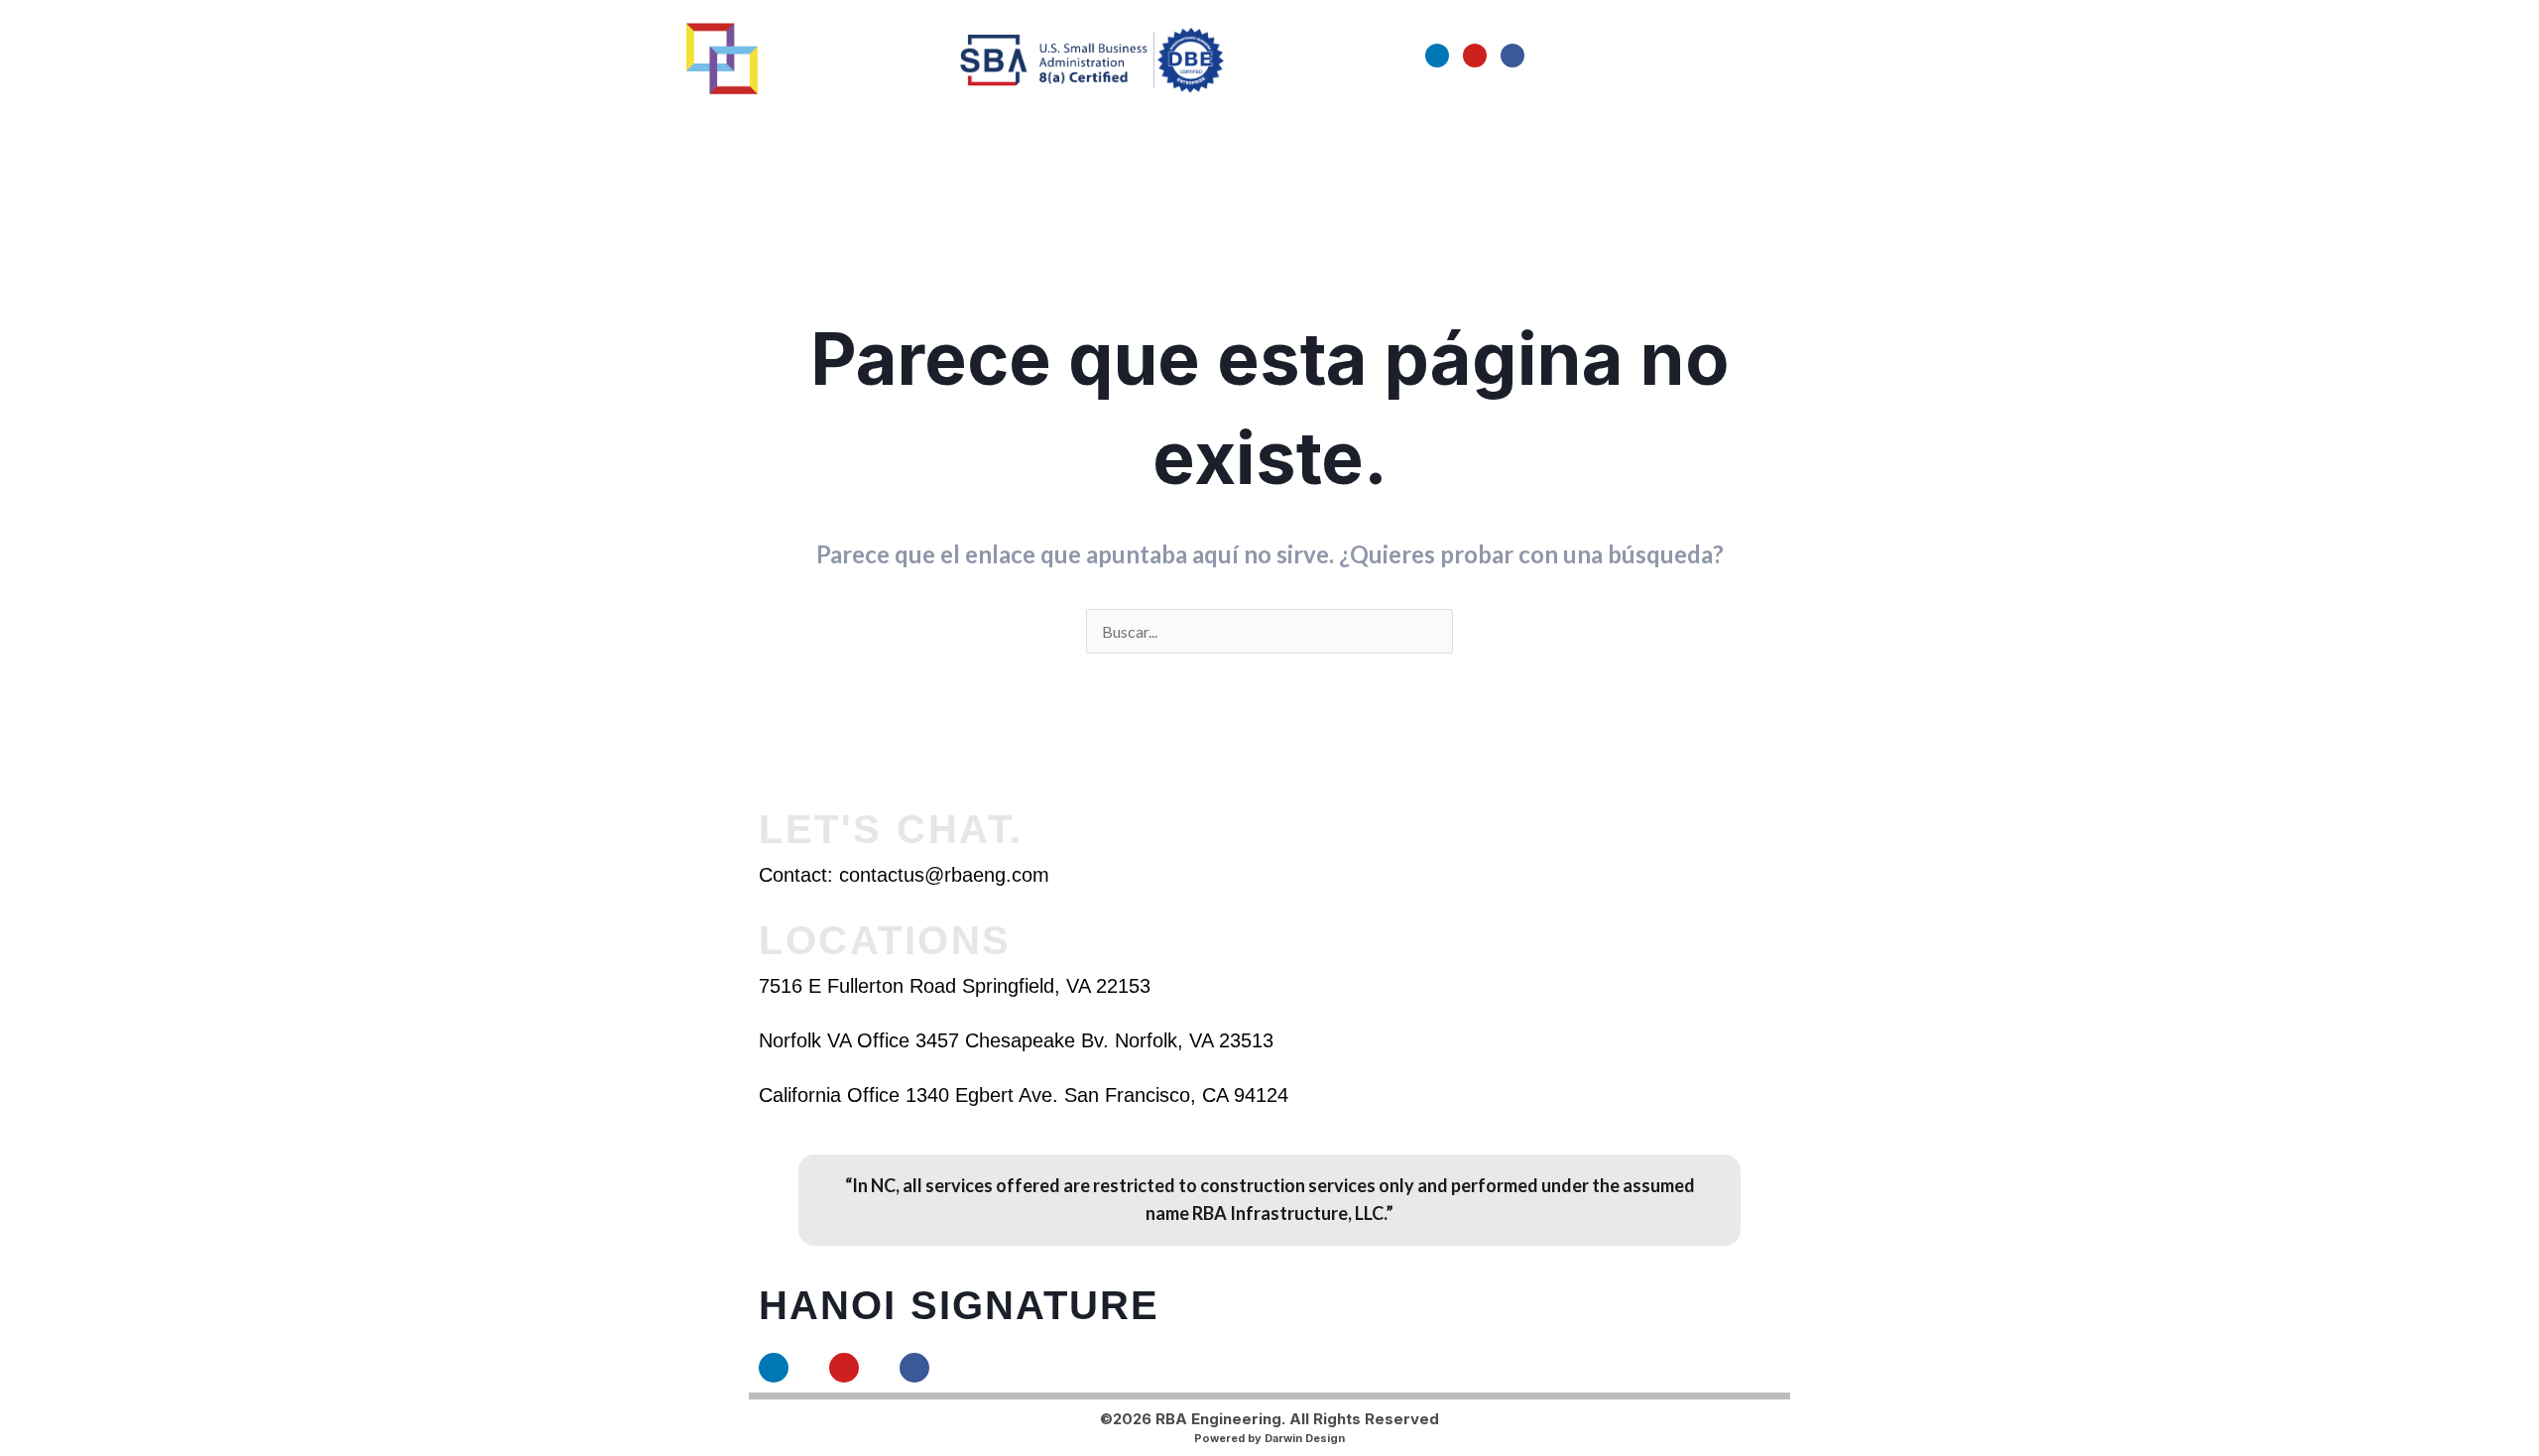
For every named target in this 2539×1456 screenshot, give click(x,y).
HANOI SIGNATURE (959, 1305)
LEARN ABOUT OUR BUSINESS (911, 130)
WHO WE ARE (722, 130)
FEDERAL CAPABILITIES (1148, 130)
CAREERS (1299, 130)
